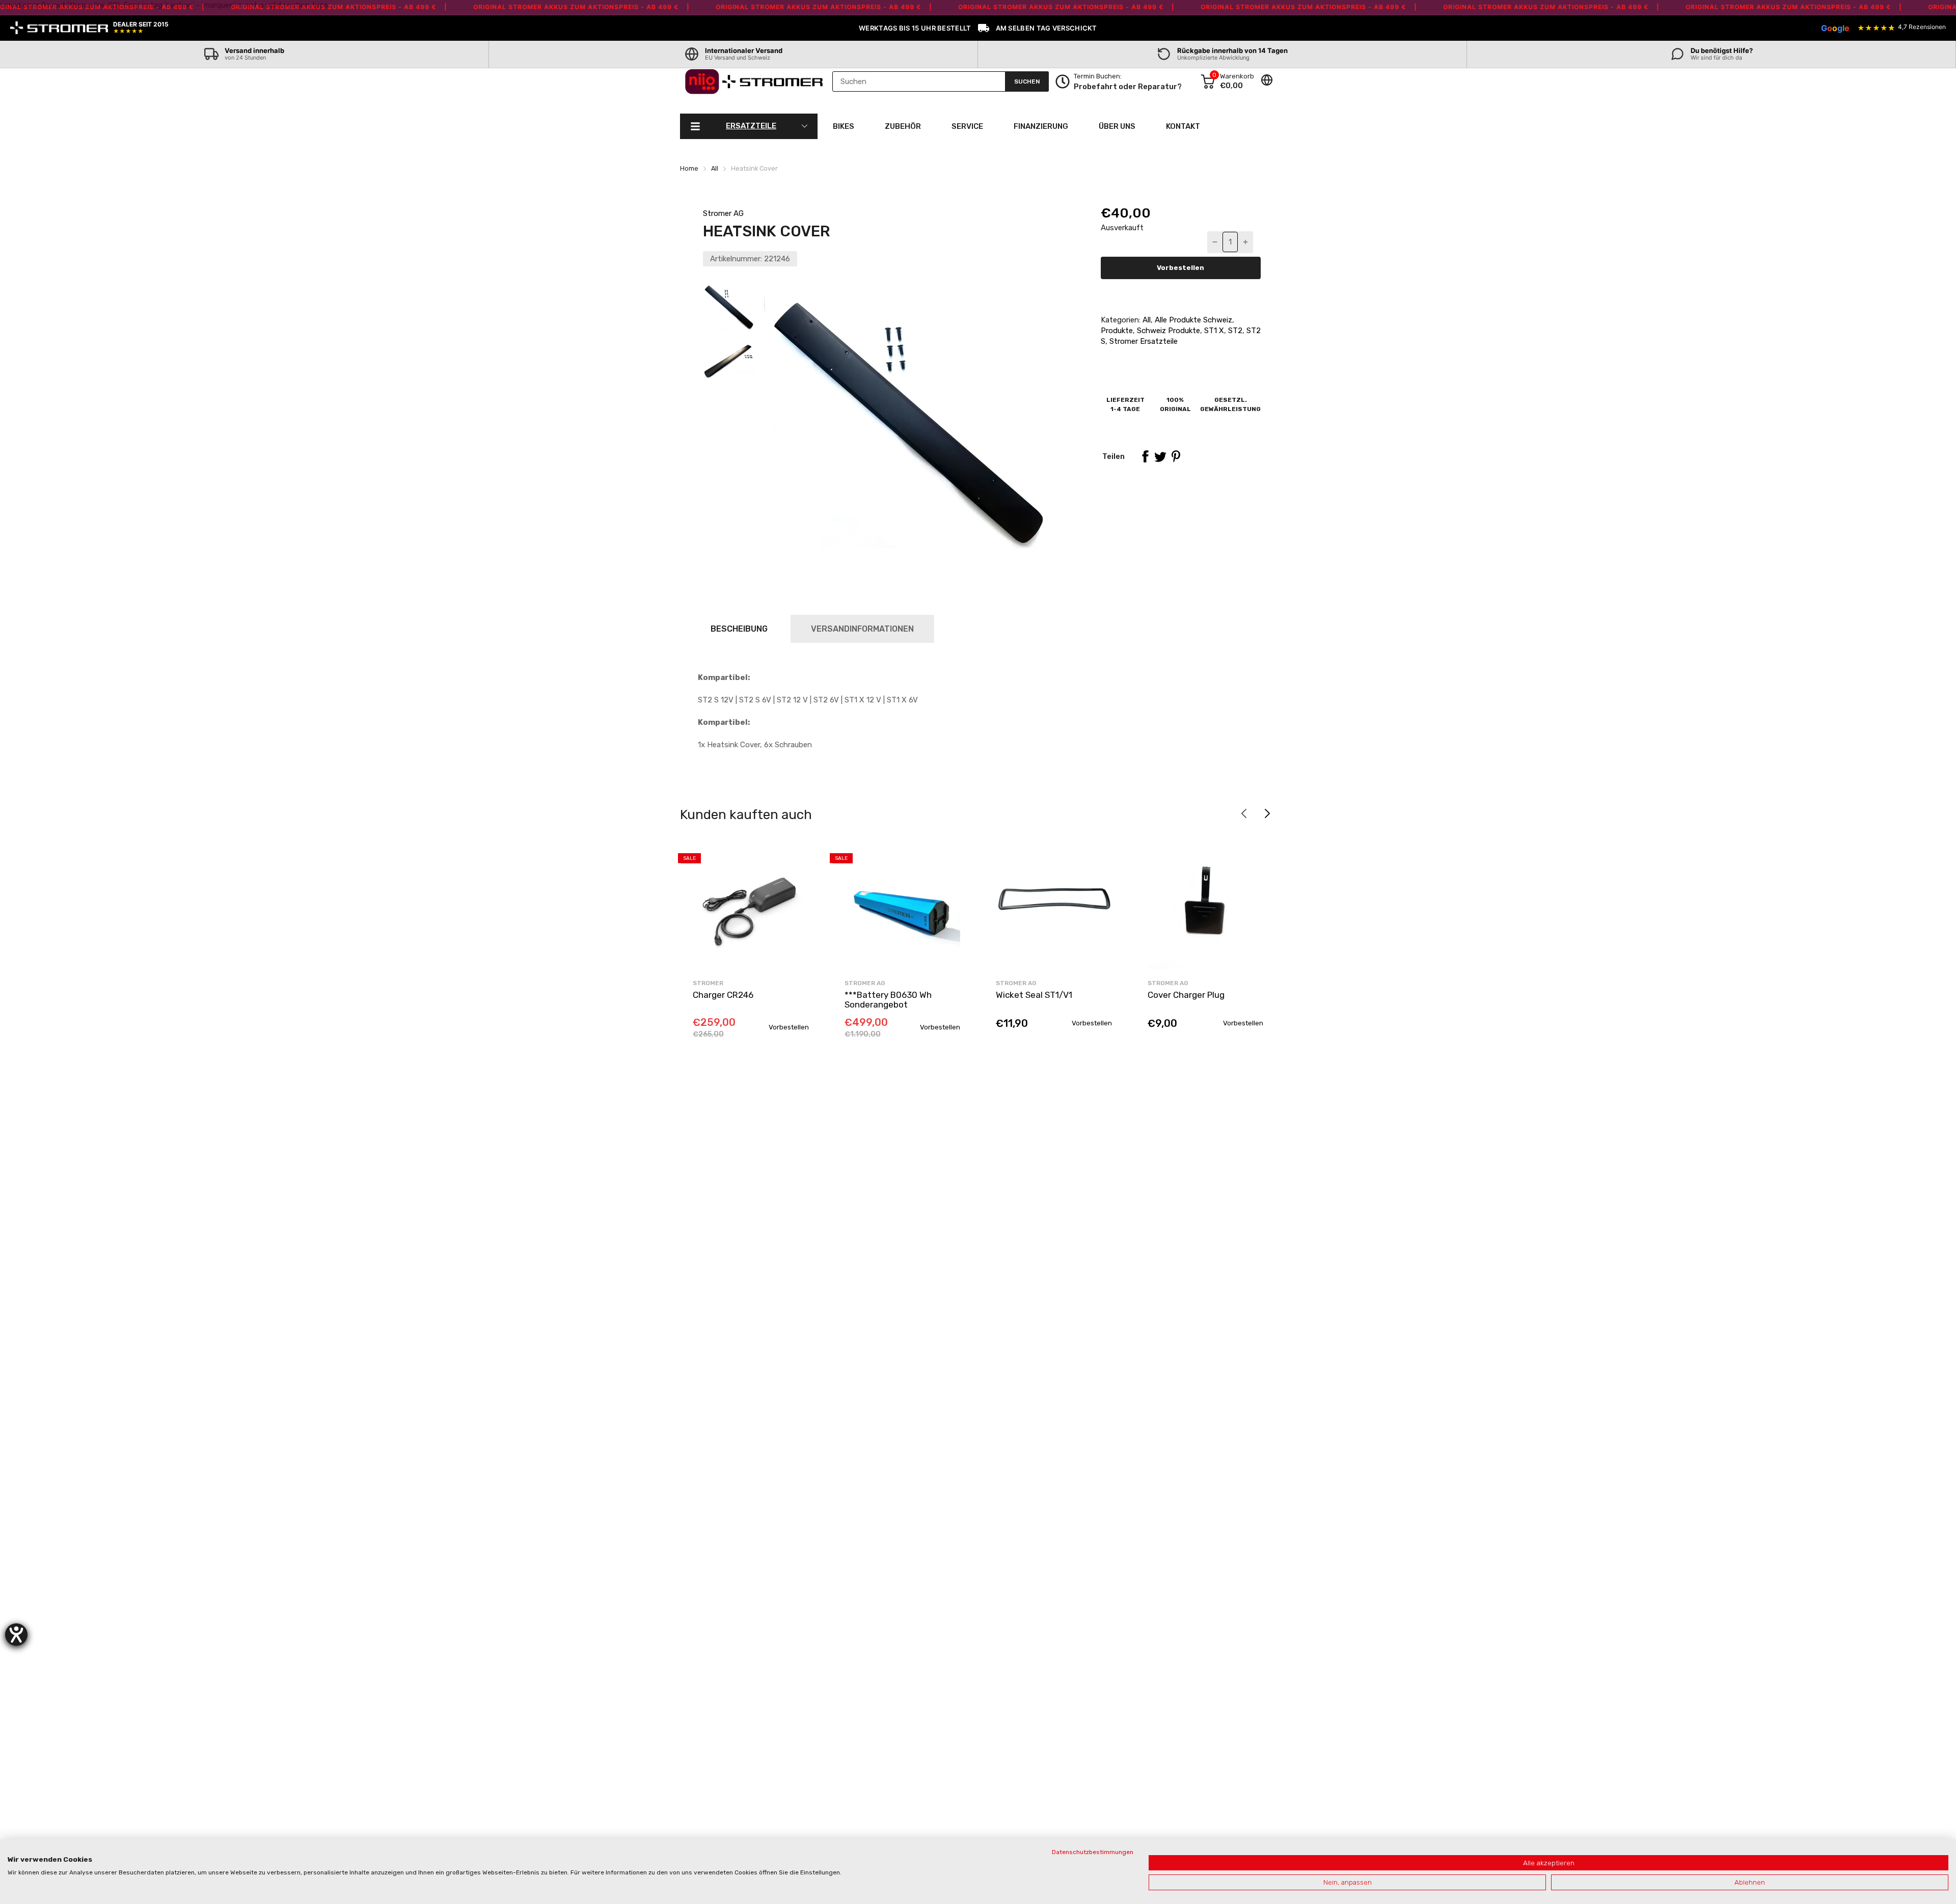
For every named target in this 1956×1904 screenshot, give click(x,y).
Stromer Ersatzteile (1143, 341)
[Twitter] (1160, 456)
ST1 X (1213, 331)
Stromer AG (723, 213)
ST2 (1234, 331)
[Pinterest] (1176, 456)
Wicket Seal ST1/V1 (1034, 995)
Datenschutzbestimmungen (1093, 1852)
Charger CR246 (723, 995)
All (1146, 320)
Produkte (1117, 331)
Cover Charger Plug (1186, 995)
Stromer (708, 983)
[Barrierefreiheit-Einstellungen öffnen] (16, 1635)
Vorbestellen (1180, 268)
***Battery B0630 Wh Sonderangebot (888, 1000)
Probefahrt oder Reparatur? (1128, 87)
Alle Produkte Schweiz (1192, 320)
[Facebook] (1145, 456)
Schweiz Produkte (1167, 331)
